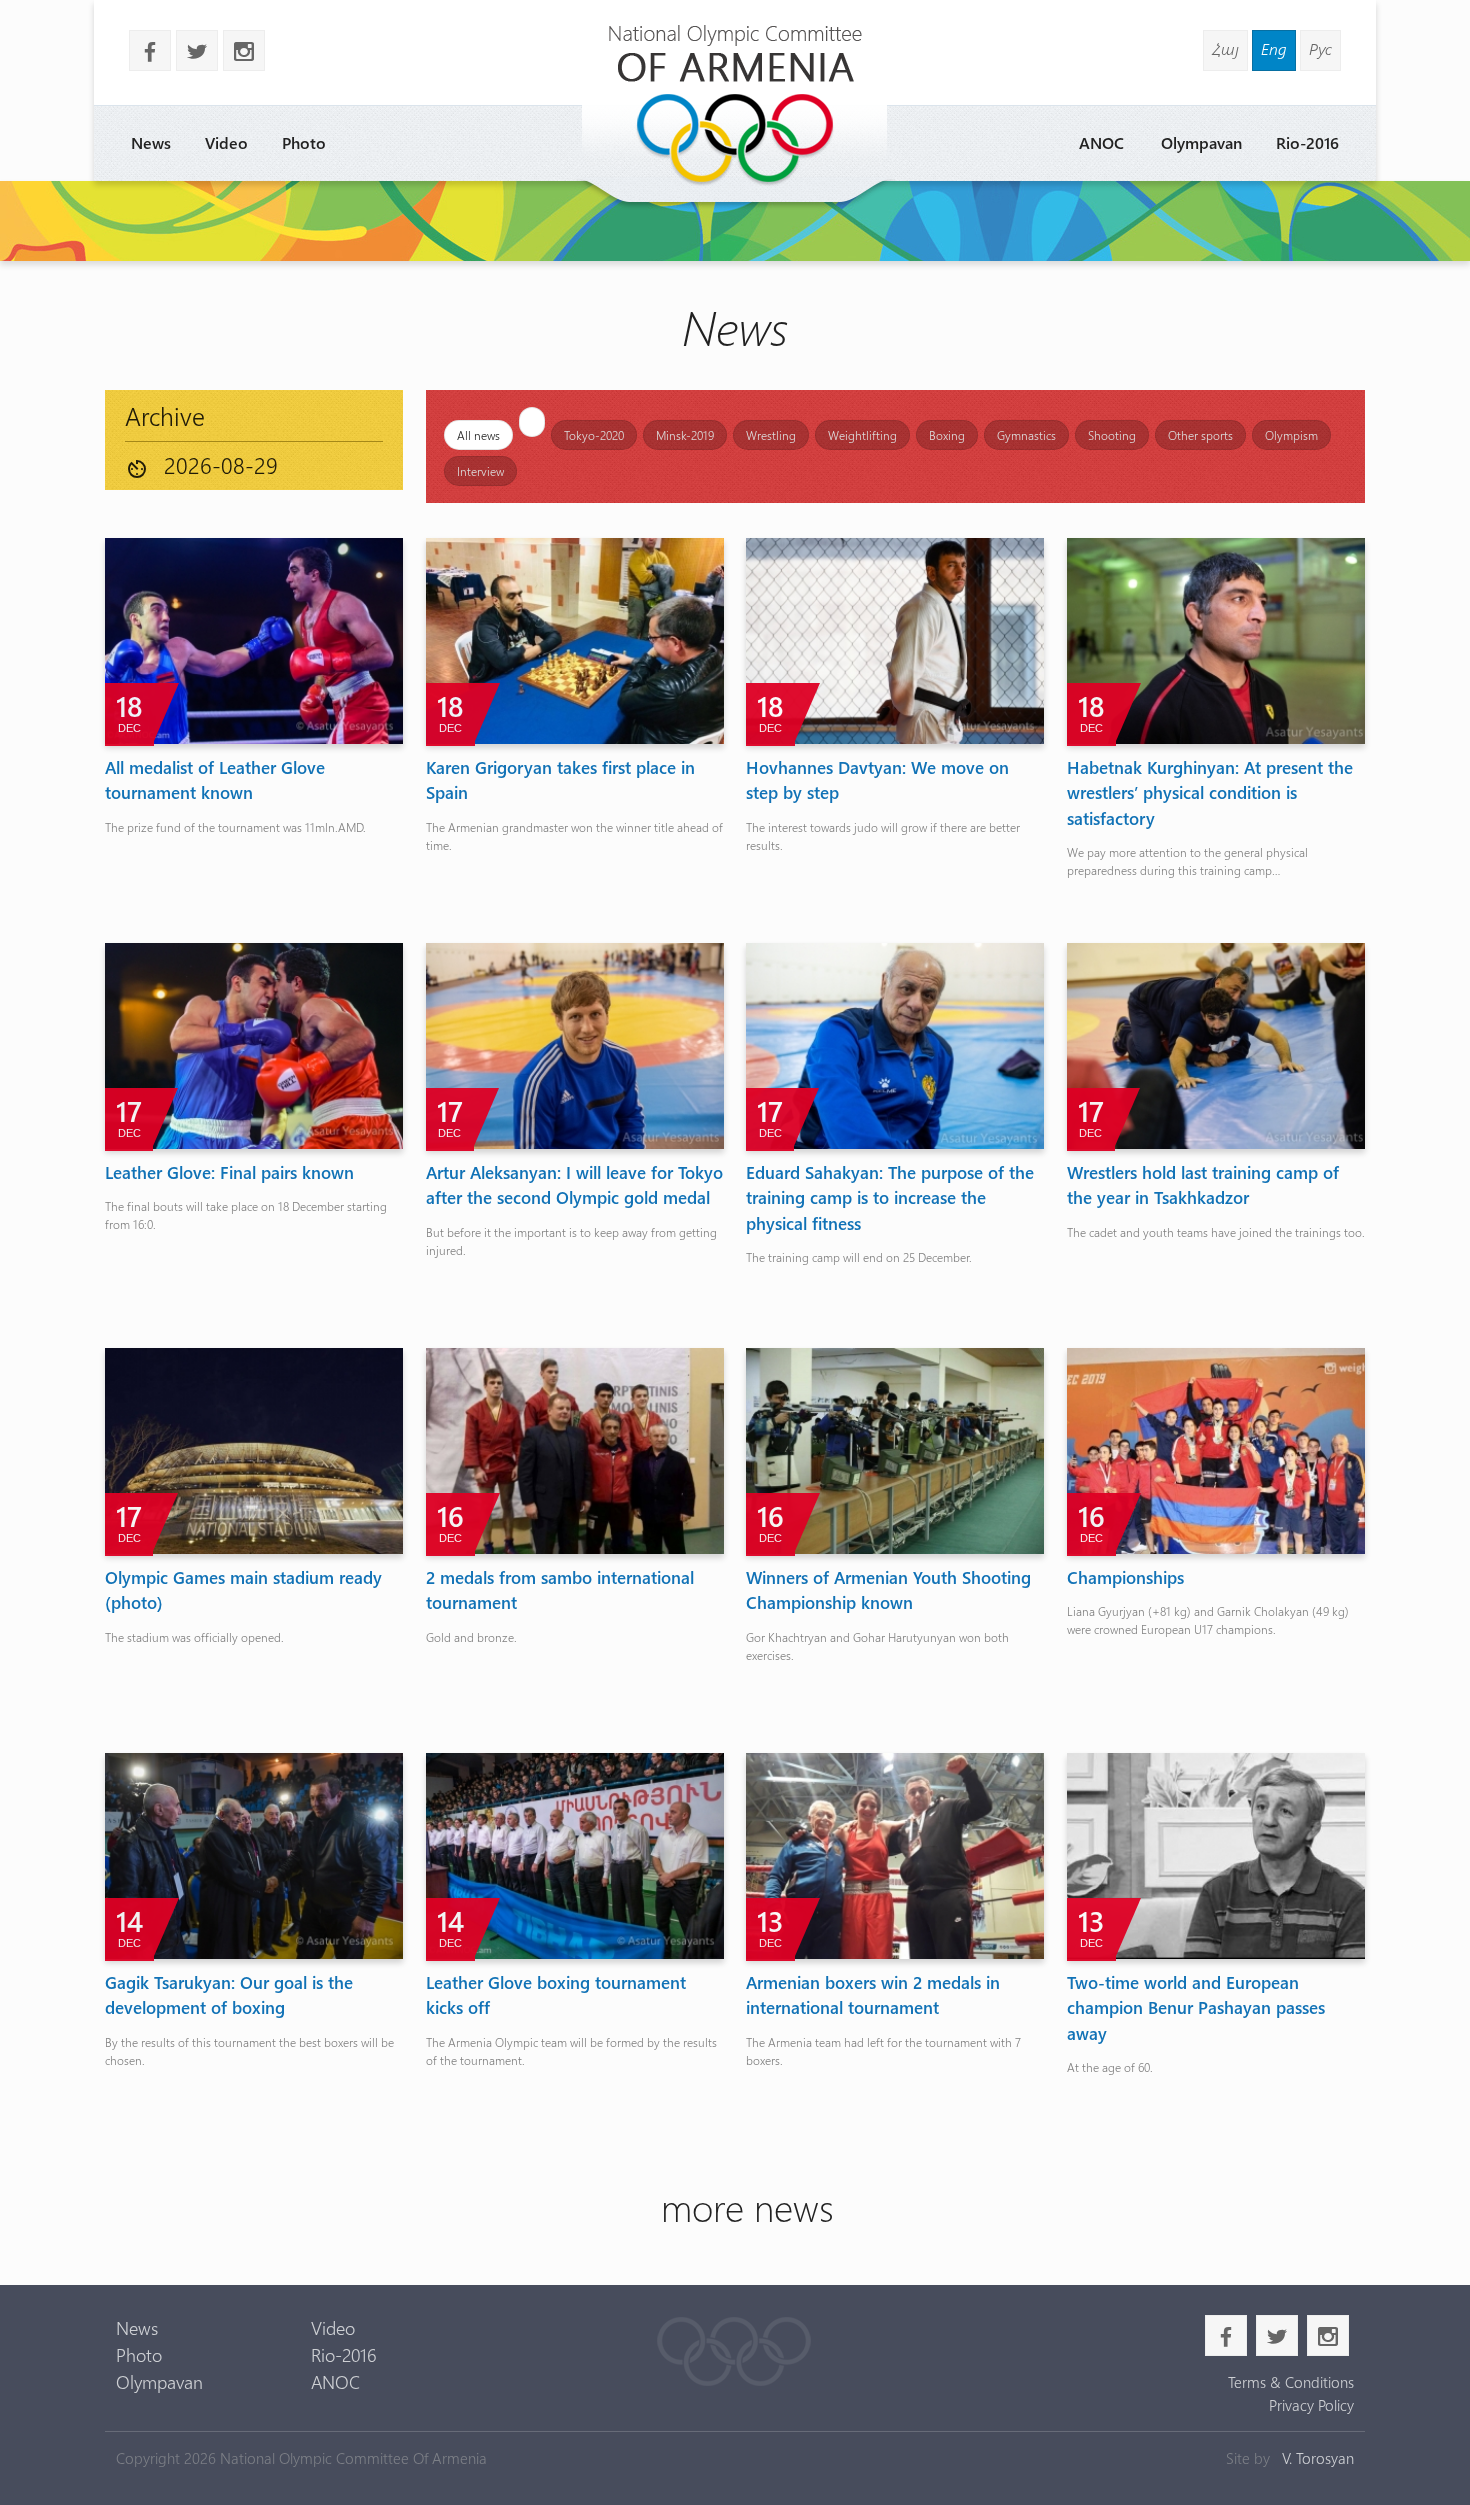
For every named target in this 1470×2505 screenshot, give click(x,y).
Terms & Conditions (1290, 2382)
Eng (1274, 48)
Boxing (947, 435)
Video (226, 142)
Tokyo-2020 (594, 435)
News (151, 142)
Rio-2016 (1307, 142)
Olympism (1291, 435)
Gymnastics (1026, 435)
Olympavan (1201, 142)
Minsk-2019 (685, 435)
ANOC (1101, 142)
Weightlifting (862, 435)
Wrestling (771, 435)
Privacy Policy (1311, 2405)
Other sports (1200, 435)
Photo (304, 142)
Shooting (1112, 435)
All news (478, 435)
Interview (480, 471)
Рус (1320, 48)
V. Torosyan (1318, 2458)
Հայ (1225, 48)
